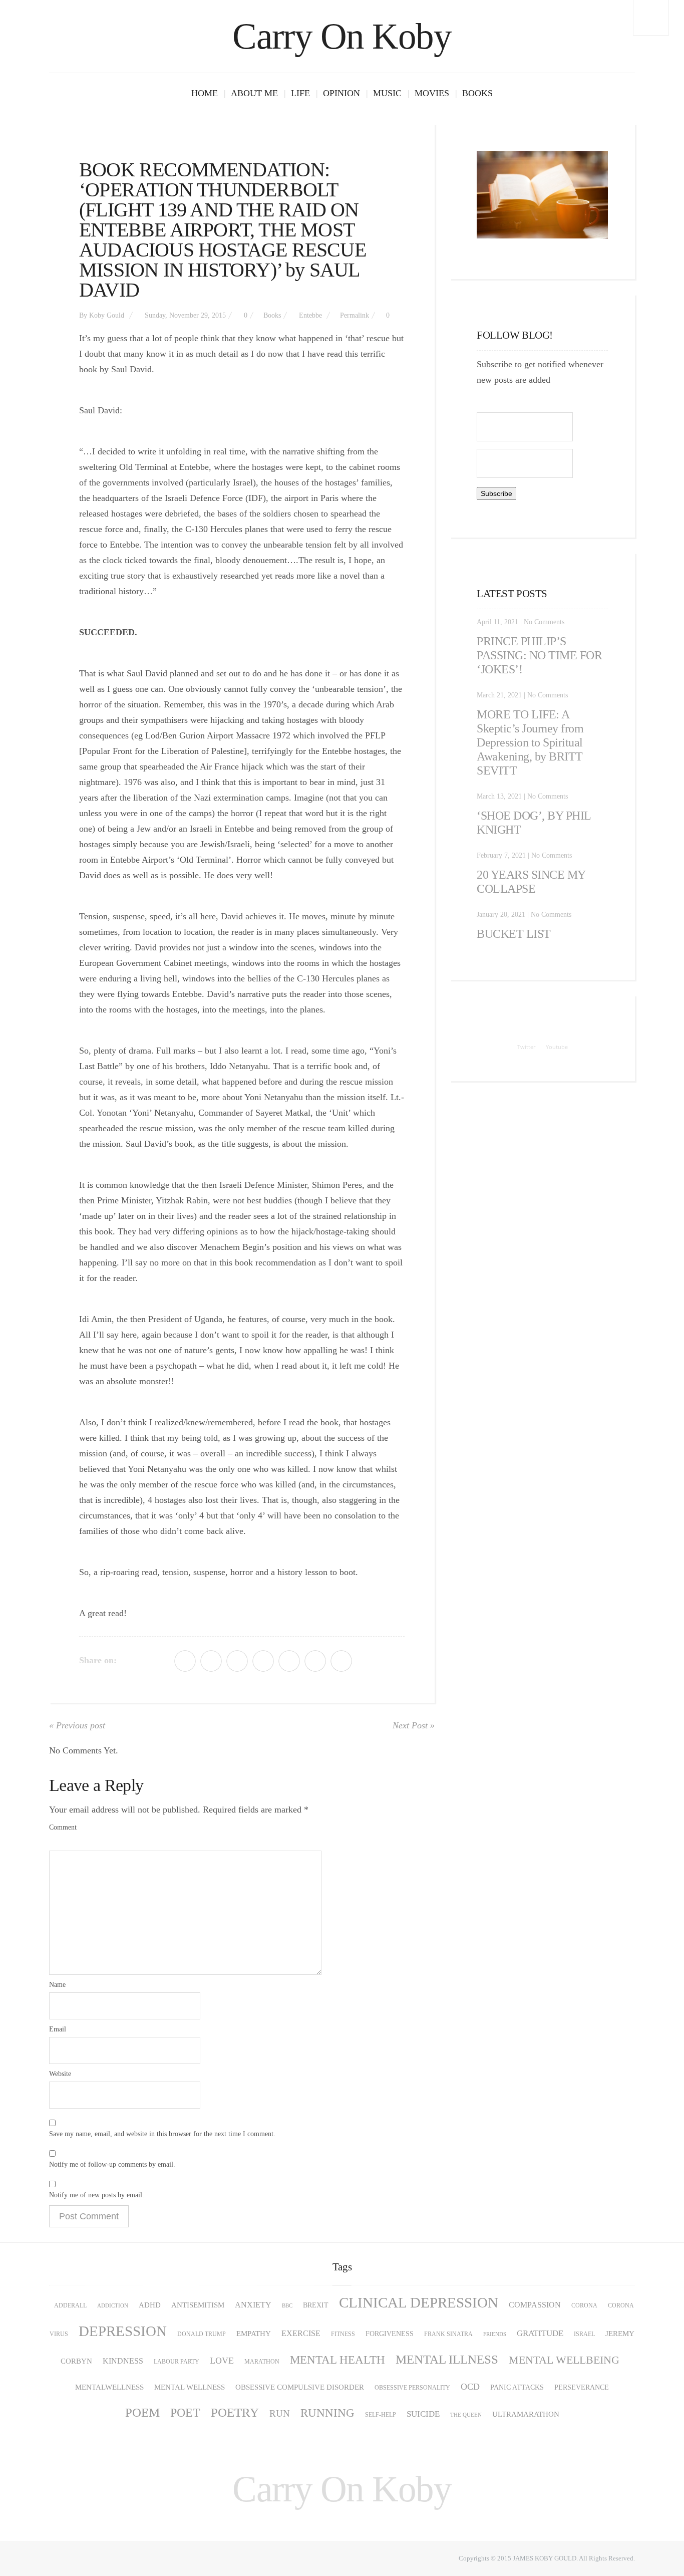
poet (185, 2413)
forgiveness (390, 2334)
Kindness (123, 2361)
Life (300, 93)
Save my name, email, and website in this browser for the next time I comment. (162, 2134)
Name (57, 1985)
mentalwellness (109, 2387)
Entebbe (310, 315)
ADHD (150, 2305)
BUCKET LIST (514, 934)
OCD (470, 2387)
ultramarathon (526, 2414)
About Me (254, 93)
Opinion (341, 93)
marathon (262, 2362)
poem (142, 2412)
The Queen (466, 2415)
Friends (495, 2334)
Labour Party (177, 2362)
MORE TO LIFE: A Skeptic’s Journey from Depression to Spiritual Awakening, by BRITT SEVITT (530, 742)
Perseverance (582, 2387)
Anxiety (253, 2305)
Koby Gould (107, 315)
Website (60, 2074)
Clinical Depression (419, 2303)
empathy (254, 2333)
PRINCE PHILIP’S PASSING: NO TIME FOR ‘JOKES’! (539, 655)
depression (123, 2331)
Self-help (381, 2415)
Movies (432, 93)
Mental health (337, 2360)
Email (58, 2029)
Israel (584, 2334)
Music (387, 93)
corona (584, 2305)
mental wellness (190, 2387)
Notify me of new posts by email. (97, 2195)
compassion (535, 2305)
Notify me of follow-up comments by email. (112, 2164)
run (280, 2413)
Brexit (316, 2305)
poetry (235, 2412)
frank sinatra (448, 2334)
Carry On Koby (342, 36)
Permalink (355, 315)
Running (327, 2413)
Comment (63, 1827)
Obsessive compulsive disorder (300, 2387)
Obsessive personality (412, 2388)
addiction (113, 2306)
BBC (287, 2306)
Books (477, 93)
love (222, 2361)
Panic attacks (517, 2387)
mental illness (447, 2359)
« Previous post (77, 1725)
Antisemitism (198, 2305)
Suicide (423, 2414)
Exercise (301, 2334)
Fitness (343, 2334)
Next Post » (414, 1725)
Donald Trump (202, 2334)
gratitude (540, 2333)
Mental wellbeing (564, 2360)
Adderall (70, 2305)
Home (205, 93)
